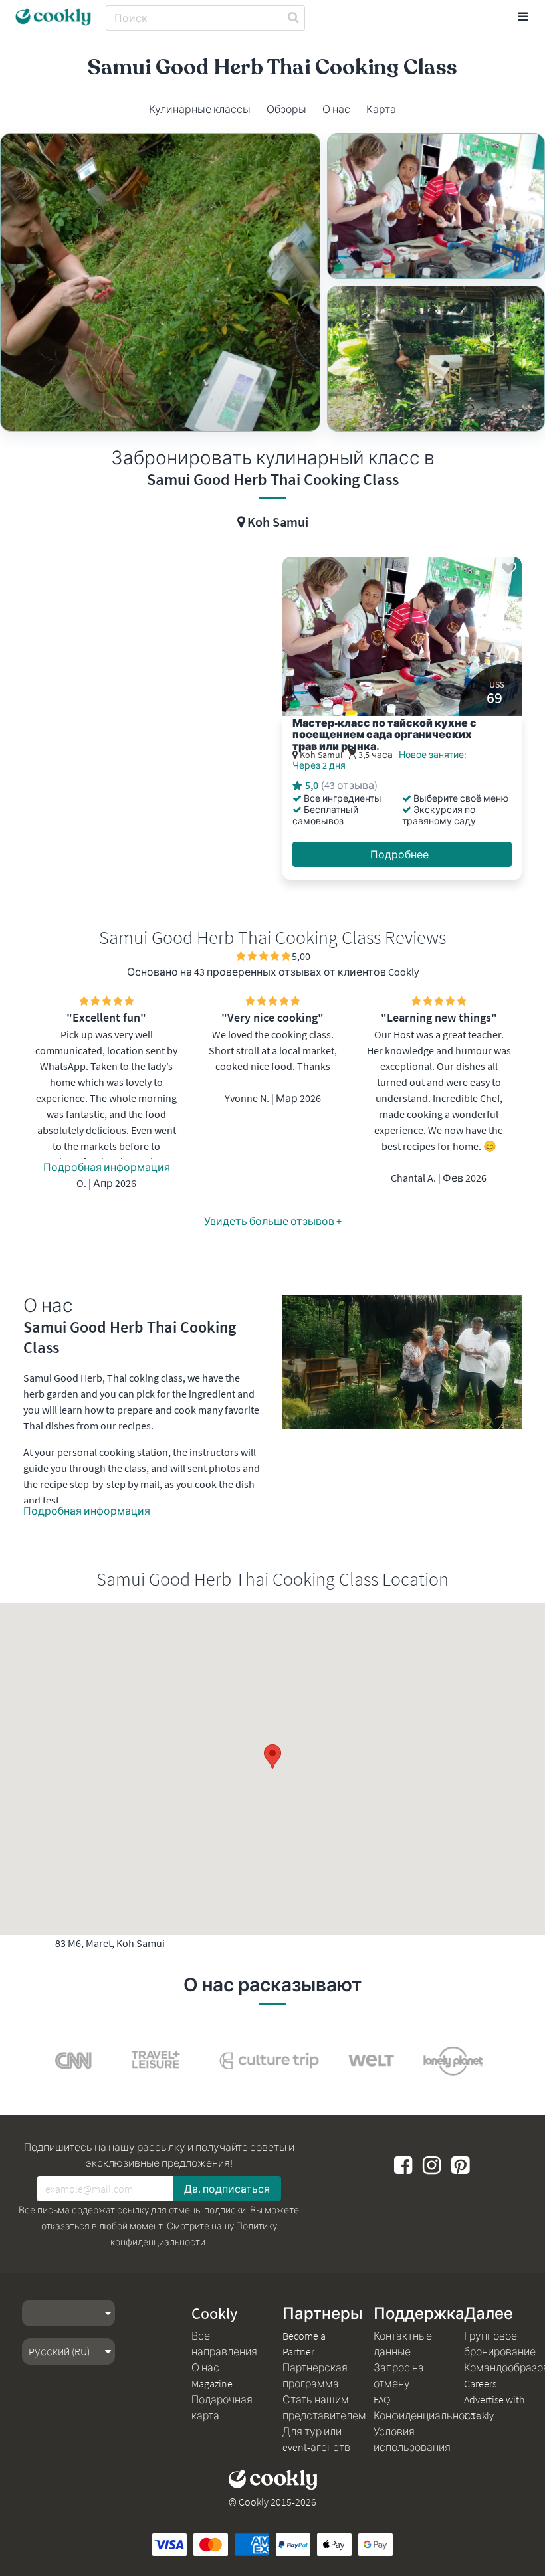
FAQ (382, 2399)
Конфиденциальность (428, 2415)
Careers (480, 2383)
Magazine (212, 2383)
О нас (205, 2367)
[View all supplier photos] (160, 282)
